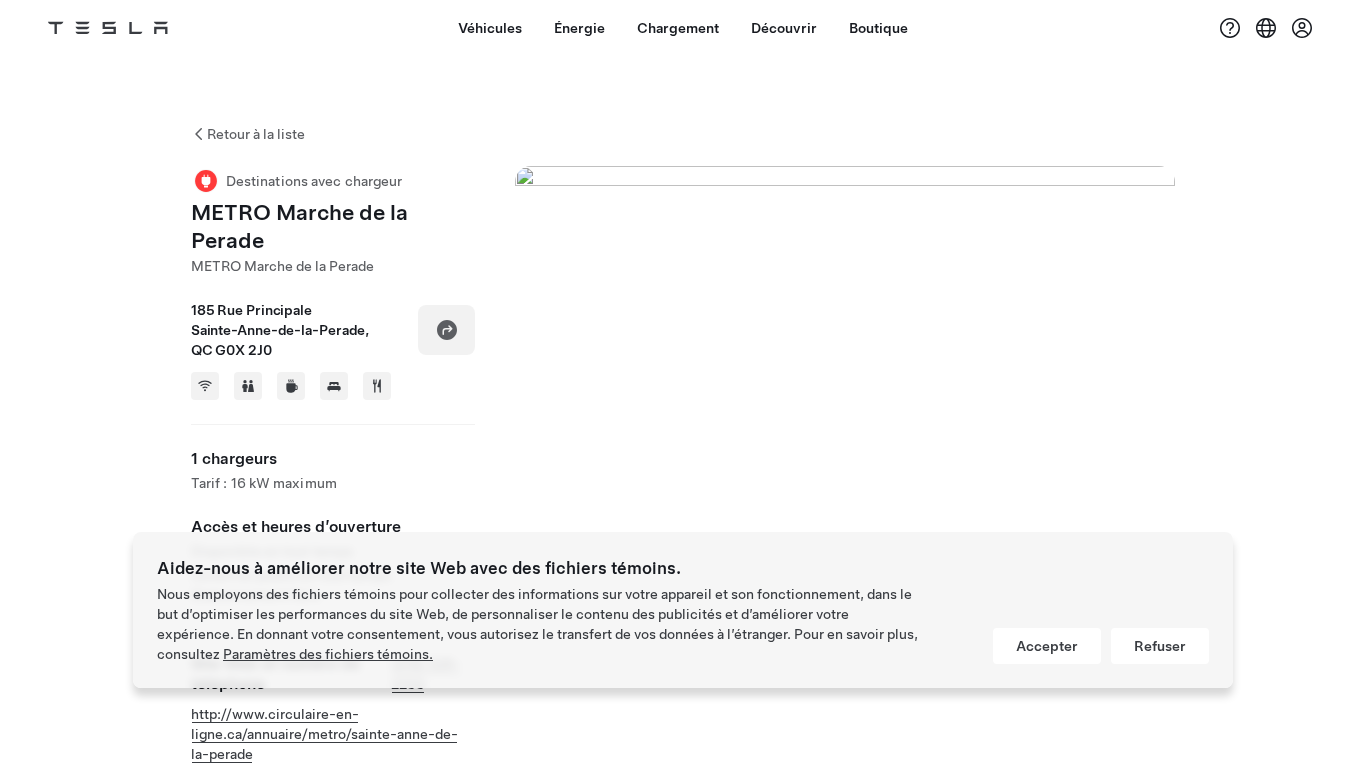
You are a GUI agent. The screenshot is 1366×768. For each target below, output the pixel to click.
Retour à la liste (256, 134)
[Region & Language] (1266, 28)
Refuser (1160, 646)
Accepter (1047, 646)
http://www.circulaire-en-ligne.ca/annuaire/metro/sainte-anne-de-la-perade (324, 734)
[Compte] (1302, 28)
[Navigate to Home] (108, 28)
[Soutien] (1230, 28)
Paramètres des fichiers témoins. (328, 654)
